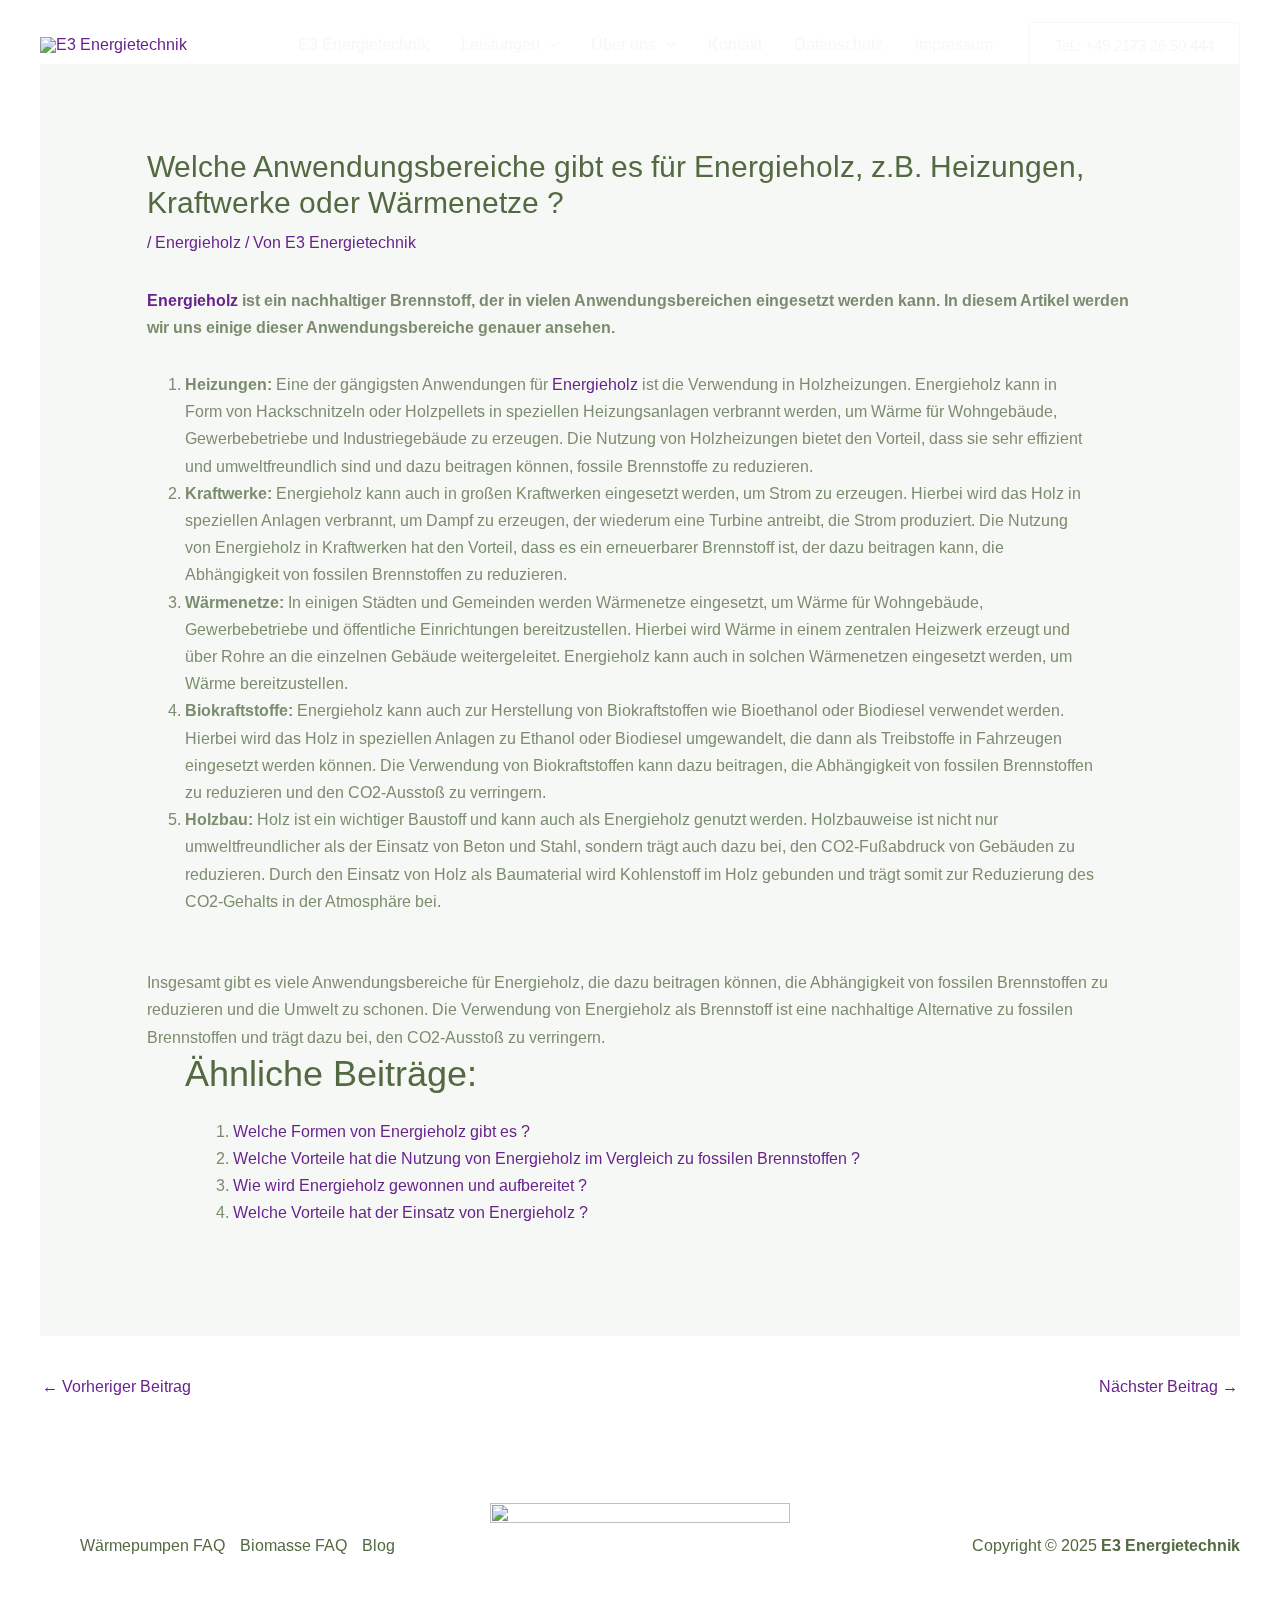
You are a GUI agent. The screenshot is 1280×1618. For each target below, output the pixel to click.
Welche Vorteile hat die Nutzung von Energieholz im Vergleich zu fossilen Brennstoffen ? (546, 1158)
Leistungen (500, 44)
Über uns (623, 44)
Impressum (954, 44)
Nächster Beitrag (1168, 1386)
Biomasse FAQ (293, 1545)
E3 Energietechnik (363, 44)
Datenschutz (838, 44)
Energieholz (198, 242)
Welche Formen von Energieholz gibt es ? (381, 1131)
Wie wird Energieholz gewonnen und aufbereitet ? (410, 1185)
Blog (378, 1545)
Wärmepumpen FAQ (152, 1545)
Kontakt (735, 44)
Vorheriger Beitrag (116, 1386)
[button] (550, 45)
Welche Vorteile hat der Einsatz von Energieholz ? (410, 1212)
